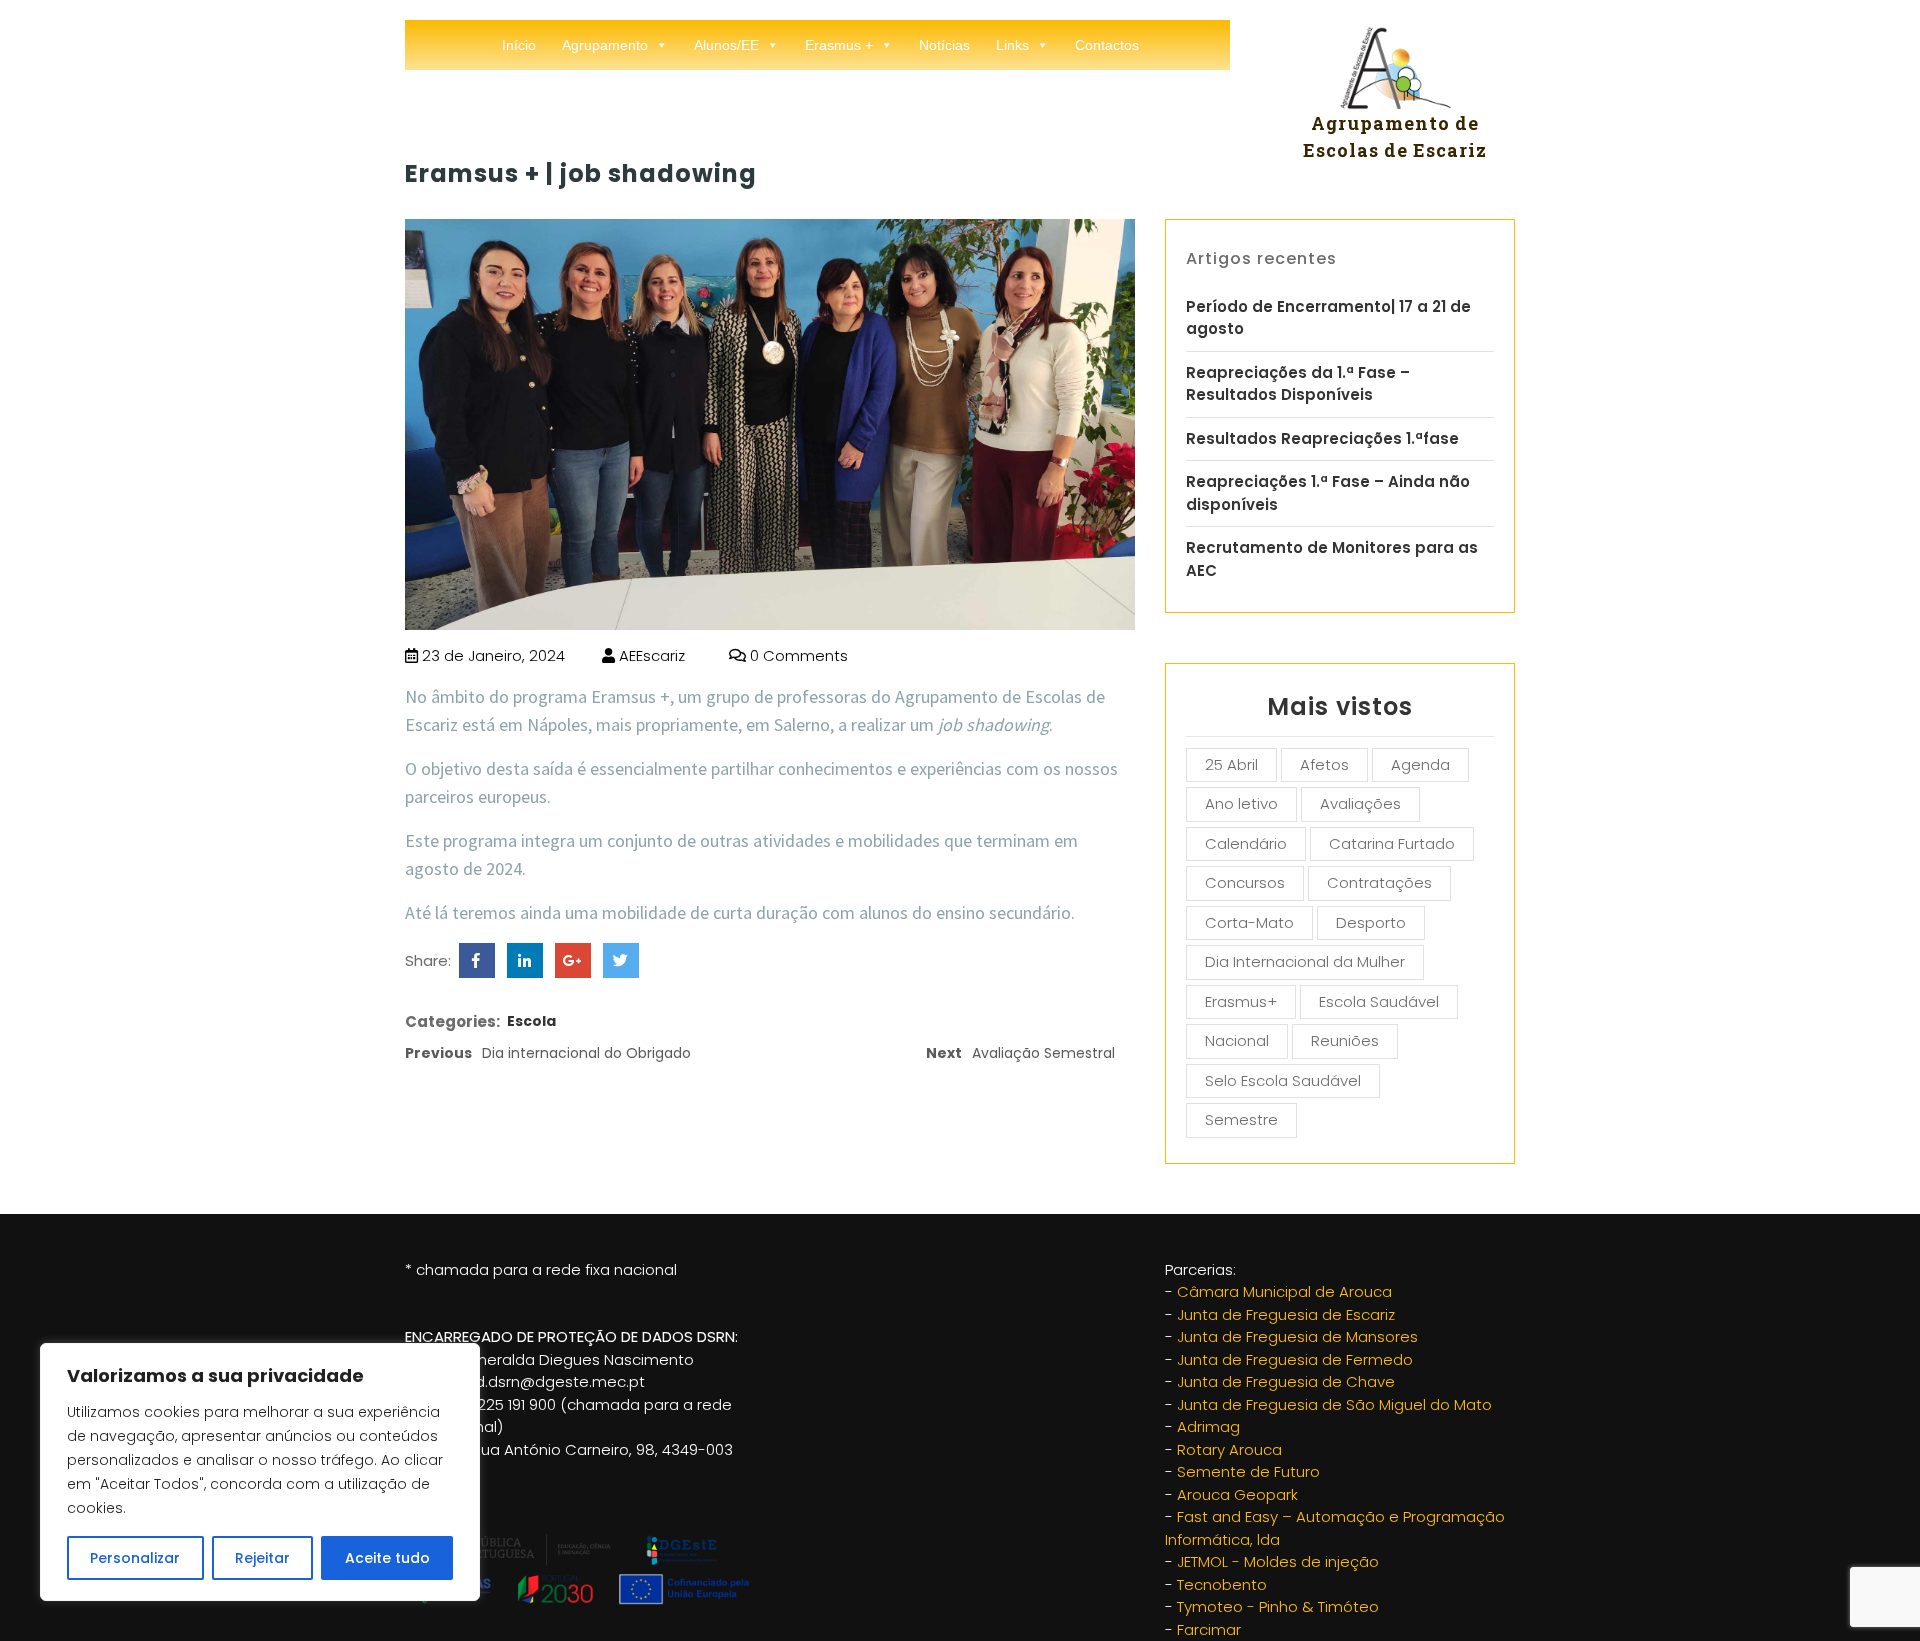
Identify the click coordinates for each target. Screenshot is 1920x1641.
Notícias (944, 45)
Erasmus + (839, 45)
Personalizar (135, 1558)
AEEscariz (650, 655)
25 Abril (1231, 764)
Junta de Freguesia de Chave (1286, 1381)
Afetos (1324, 764)
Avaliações (1360, 803)
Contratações (1379, 882)
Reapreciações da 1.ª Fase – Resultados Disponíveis (1298, 384)
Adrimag (1208, 1426)
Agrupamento (605, 45)
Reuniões (1345, 1040)
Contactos (1107, 45)
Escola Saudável (1379, 1001)
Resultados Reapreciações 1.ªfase (1322, 438)
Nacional (1237, 1040)
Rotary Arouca (1229, 1449)
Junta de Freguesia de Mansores (1297, 1336)
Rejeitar (262, 1558)
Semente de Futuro (1248, 1471)
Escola (531, 1021)
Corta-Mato (1249, 922)
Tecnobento (1222, 1584)
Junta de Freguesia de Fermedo (1295, 1359)
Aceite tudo (387, 1558)
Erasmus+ (1241, 1001)
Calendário (1246, 843)
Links (1012, 45)
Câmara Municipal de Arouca (1284, 1291)
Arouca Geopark (1237, 1494)
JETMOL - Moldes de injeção (1278, 1561)
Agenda (1420, 764)
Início (519, 45)
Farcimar (1209, 1629)
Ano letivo (1241, 803)
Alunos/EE (726, 45)
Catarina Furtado (1392, 843)
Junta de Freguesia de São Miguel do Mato (1334, 1404)
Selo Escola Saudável (1283, 1080)
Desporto (1371, 922)
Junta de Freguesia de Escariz (1286, 1314)
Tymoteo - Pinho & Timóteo (1278, 1606)
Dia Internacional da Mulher (1305, 961)
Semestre (1241, 1119)
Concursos (1245, 882)
